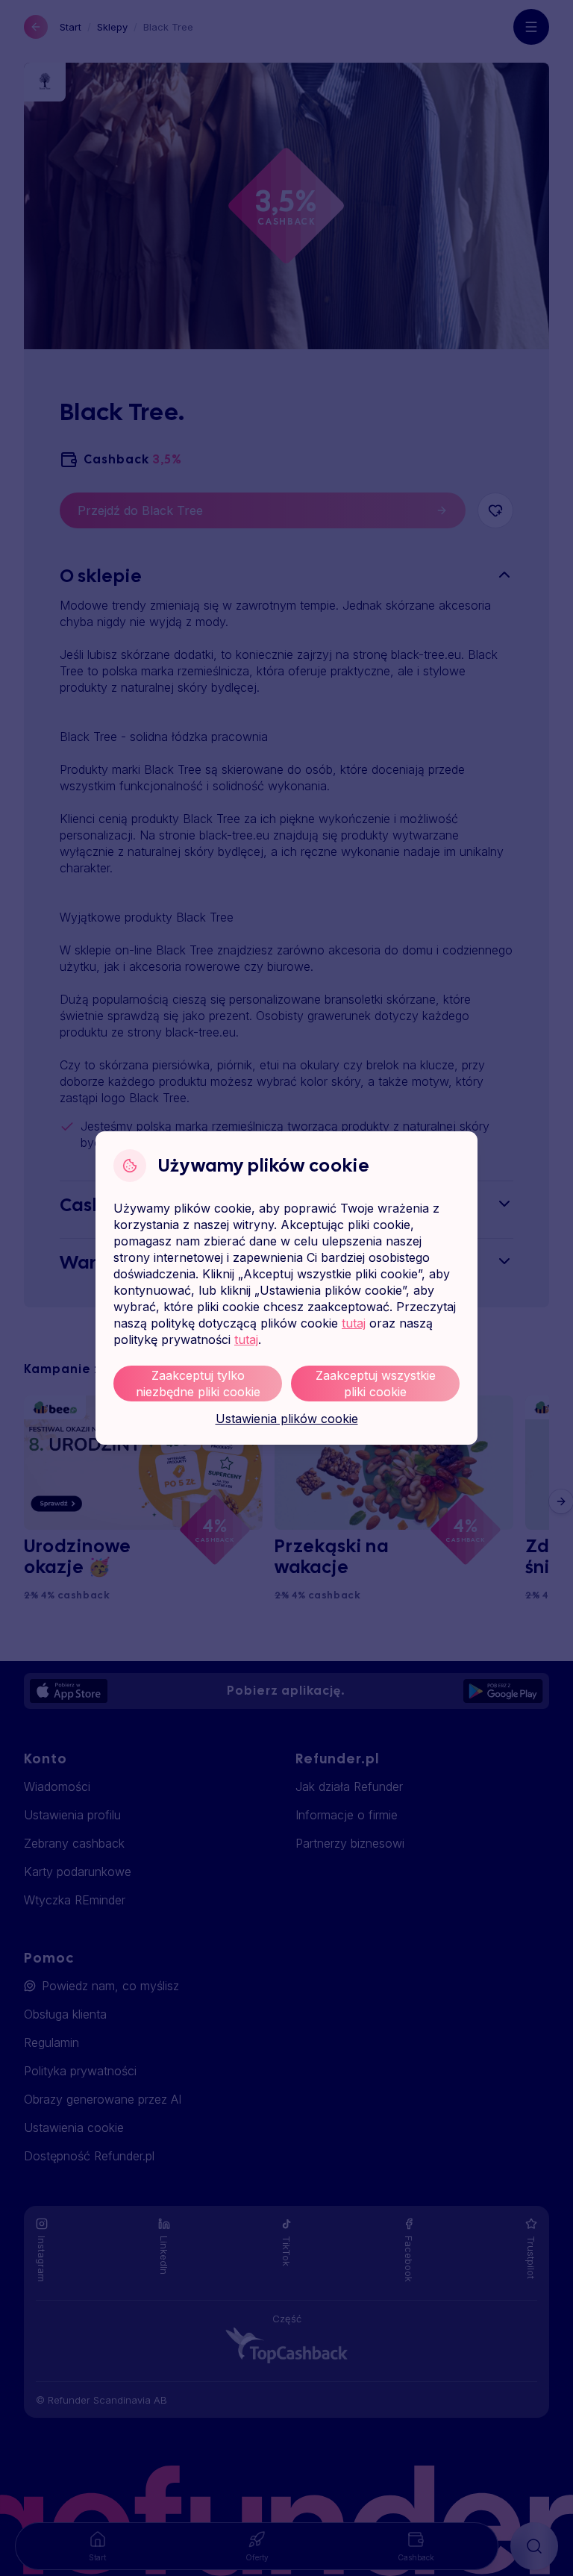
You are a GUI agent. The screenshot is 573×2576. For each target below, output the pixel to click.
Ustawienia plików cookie (287, 1419)
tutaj (354, 1323)
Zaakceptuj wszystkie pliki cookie (376, 1384)
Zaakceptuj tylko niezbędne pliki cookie (198, 1384)
